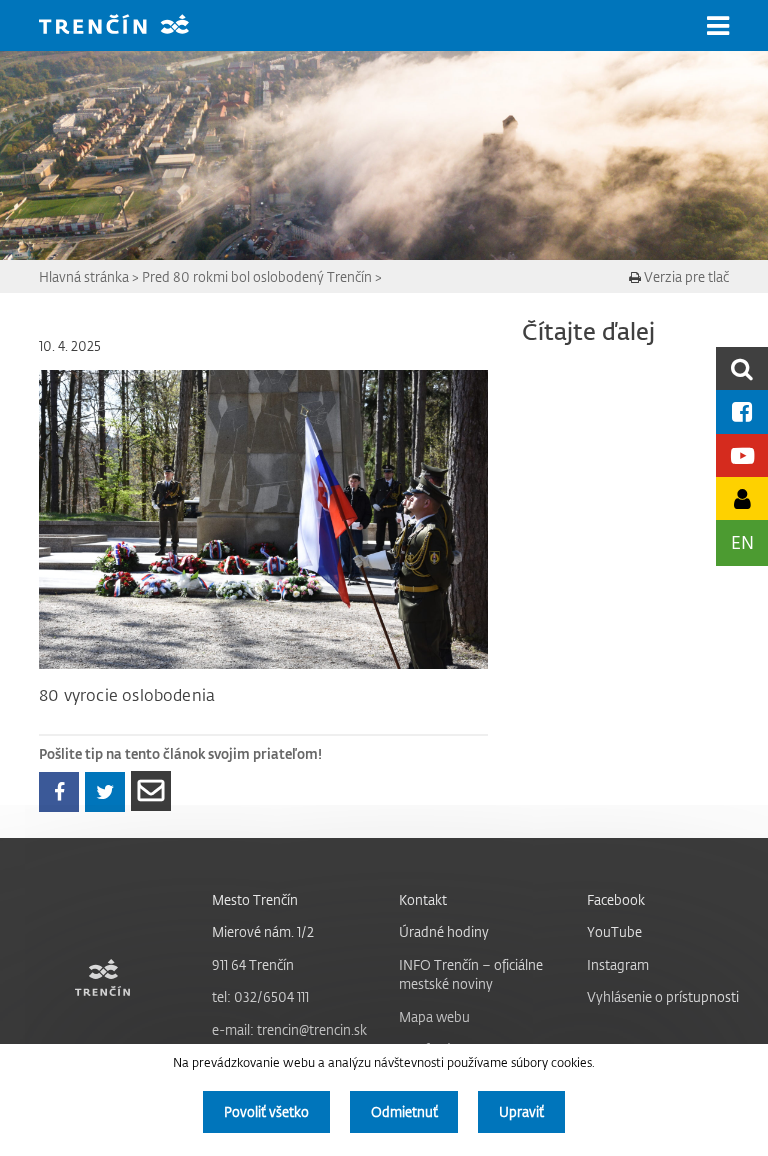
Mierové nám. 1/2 (263, 931)
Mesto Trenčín (255, 899)
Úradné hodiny (444, 931)
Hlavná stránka (84, 276)
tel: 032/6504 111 (260, 996)
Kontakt (423, 899)
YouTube (614, 931)
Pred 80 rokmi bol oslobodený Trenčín (257, 276)
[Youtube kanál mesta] (742, 455)
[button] (718, 26)
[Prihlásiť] (742, 498)
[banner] (129, 26)
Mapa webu (434, 1016)
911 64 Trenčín (253, 964)
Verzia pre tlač (685, 276)
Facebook (616, 899)
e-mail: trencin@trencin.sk (289, 1029)
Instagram (618, 964)
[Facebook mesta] (742, 411)
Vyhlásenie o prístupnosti (663, 996)
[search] (742, 368)
